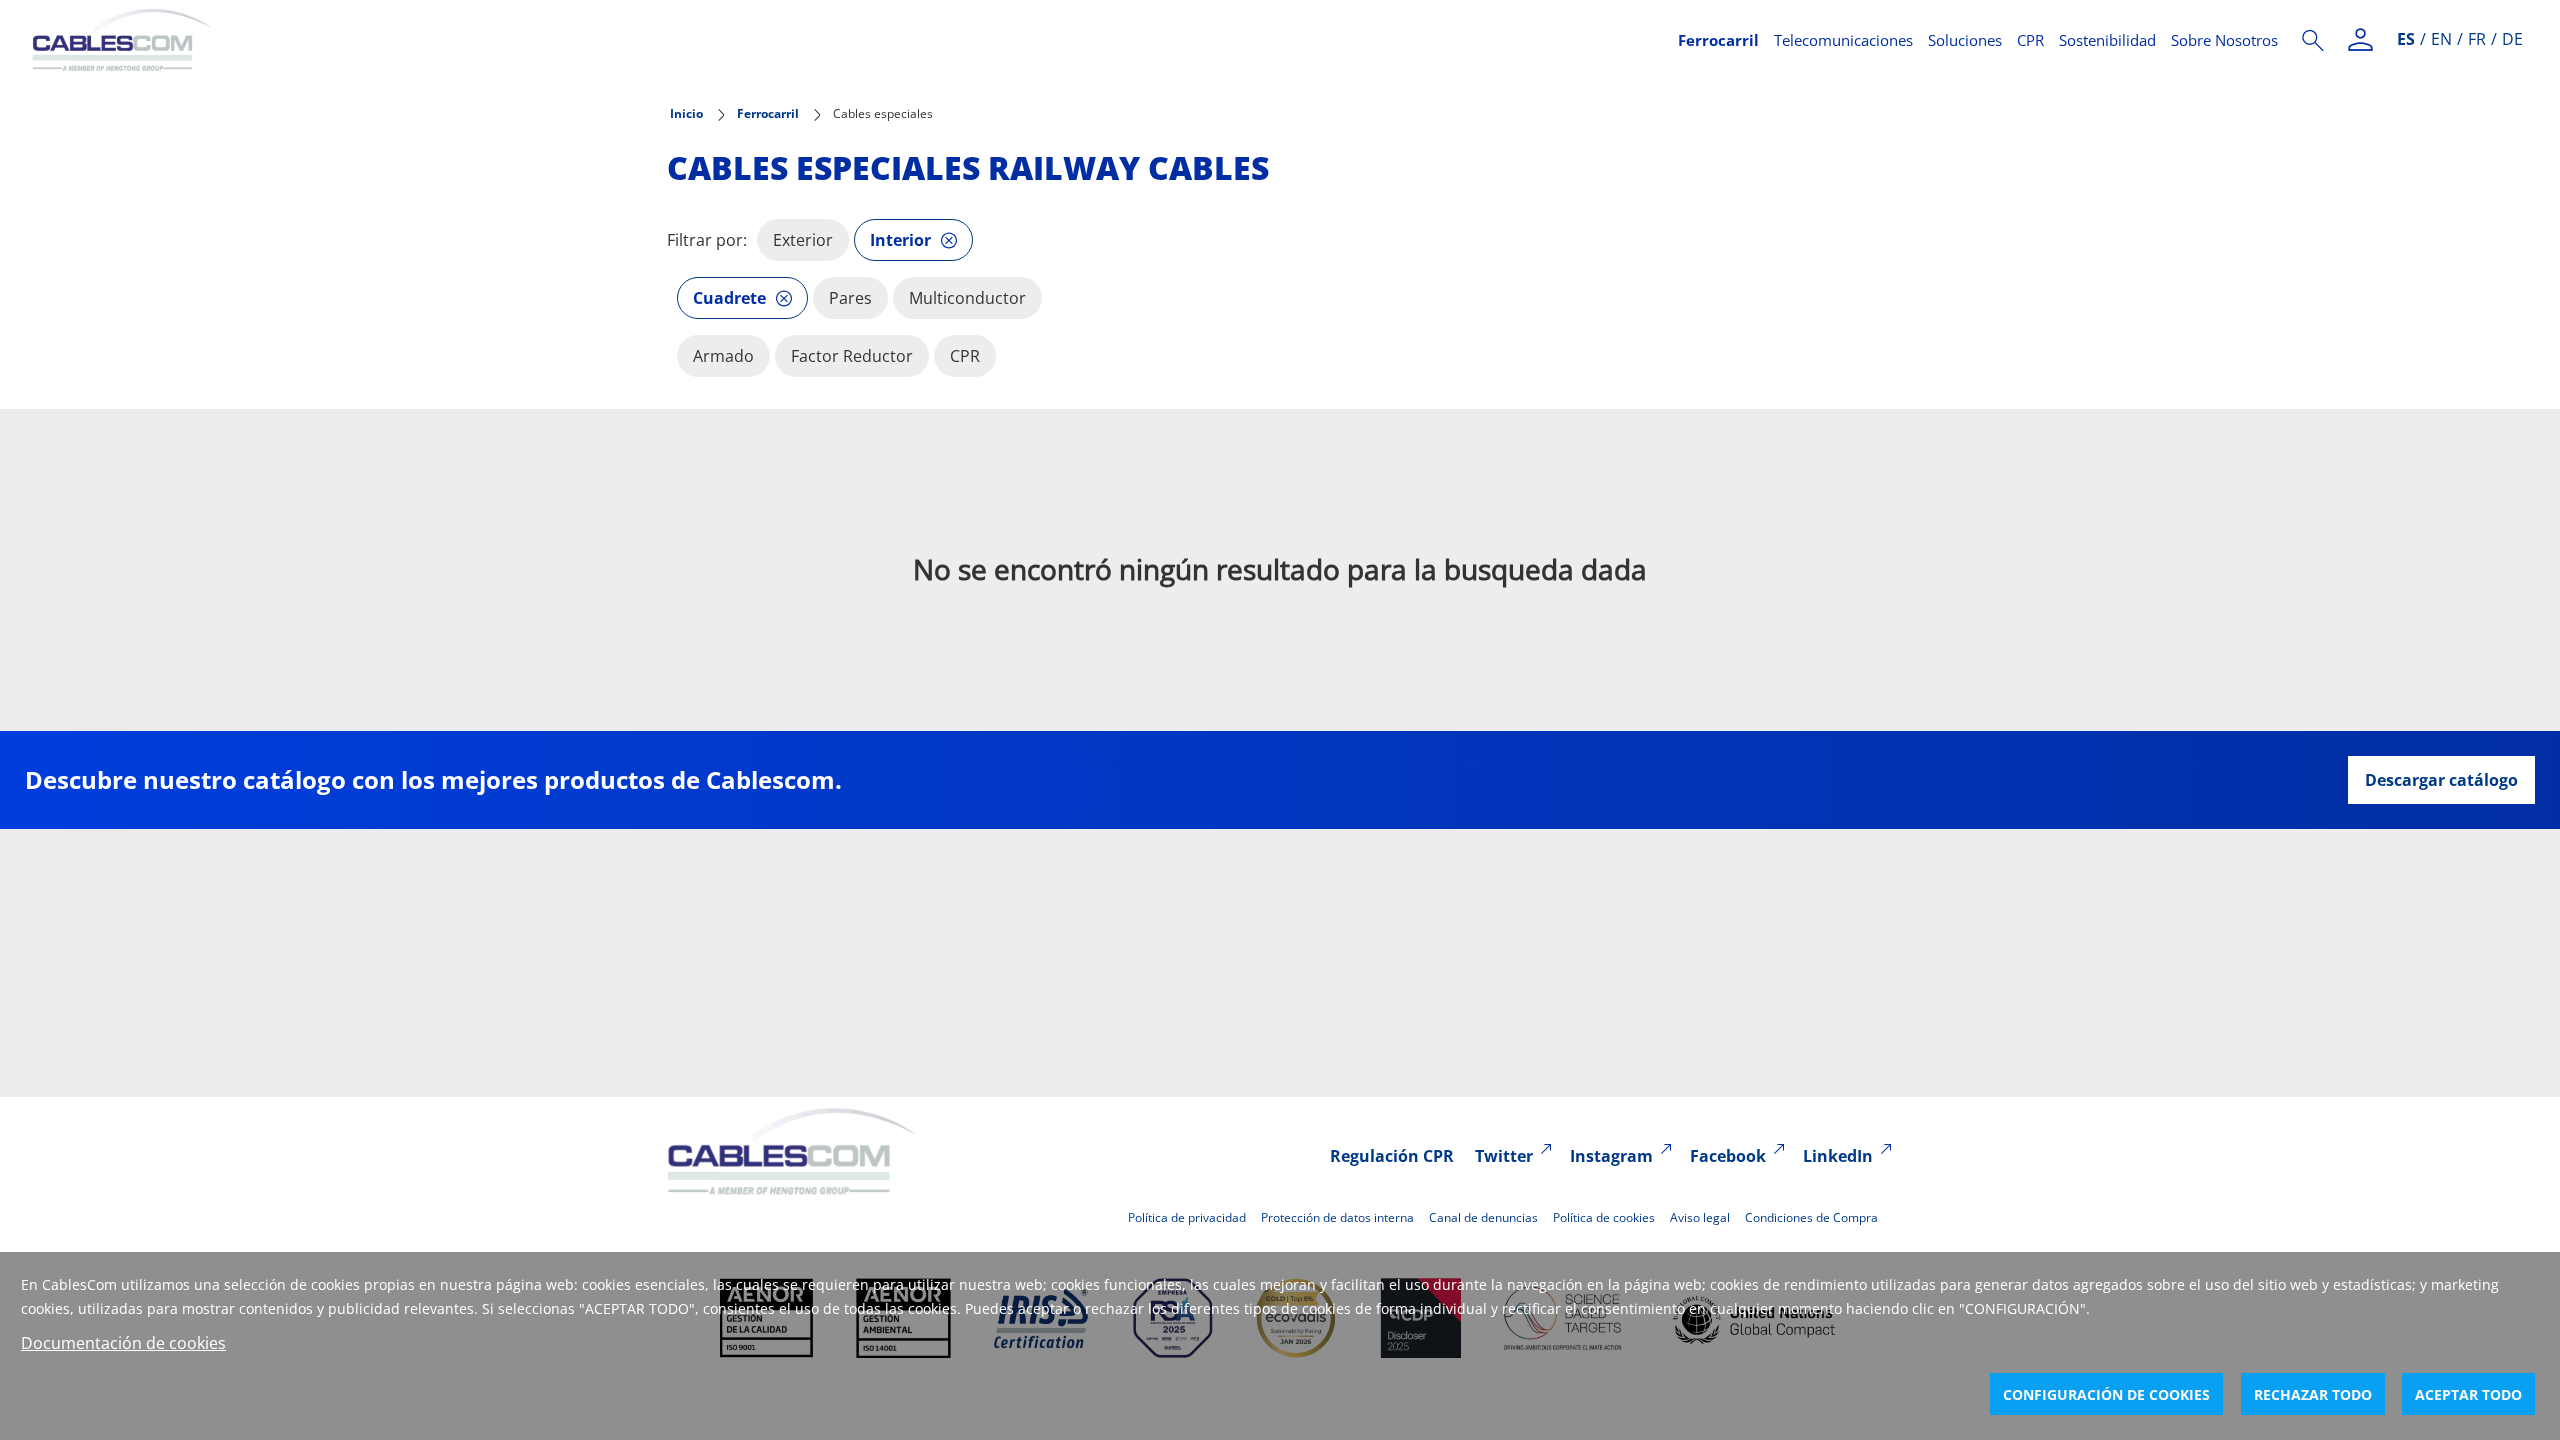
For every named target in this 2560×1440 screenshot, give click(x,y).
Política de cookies (1604, 1217)
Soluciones (1965, 40)
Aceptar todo (2468, 1394)
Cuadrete (729, 298)
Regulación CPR (1392, 1156)
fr (2477, 39)
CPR (2030, 40)
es (2406, 39)
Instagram (1611, 1156)
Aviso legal (1700, 1217)
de (2512, 39)
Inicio (686, 113)
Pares (850, 298)
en (2441, 39)
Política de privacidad (1187, 1217)
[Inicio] (843, 40)
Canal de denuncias (1483, 1217)
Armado (723, 356)
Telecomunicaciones (1843, 40)
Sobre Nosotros (2224, 40)
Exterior (803, 240)
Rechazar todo (2313, 1394)
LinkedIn (1838, 1156)
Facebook (1728, 1156)
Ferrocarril (1718, 40)
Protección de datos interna (1337, 1217)
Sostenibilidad (2107, 40)
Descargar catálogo (2441, 780)
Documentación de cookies (123, 1343)
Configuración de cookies (2106, 1394)
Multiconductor (967, 298)
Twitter (1504, 1156)
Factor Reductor (852, 356)
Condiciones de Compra (1811, 1217)
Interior (900, 240)
